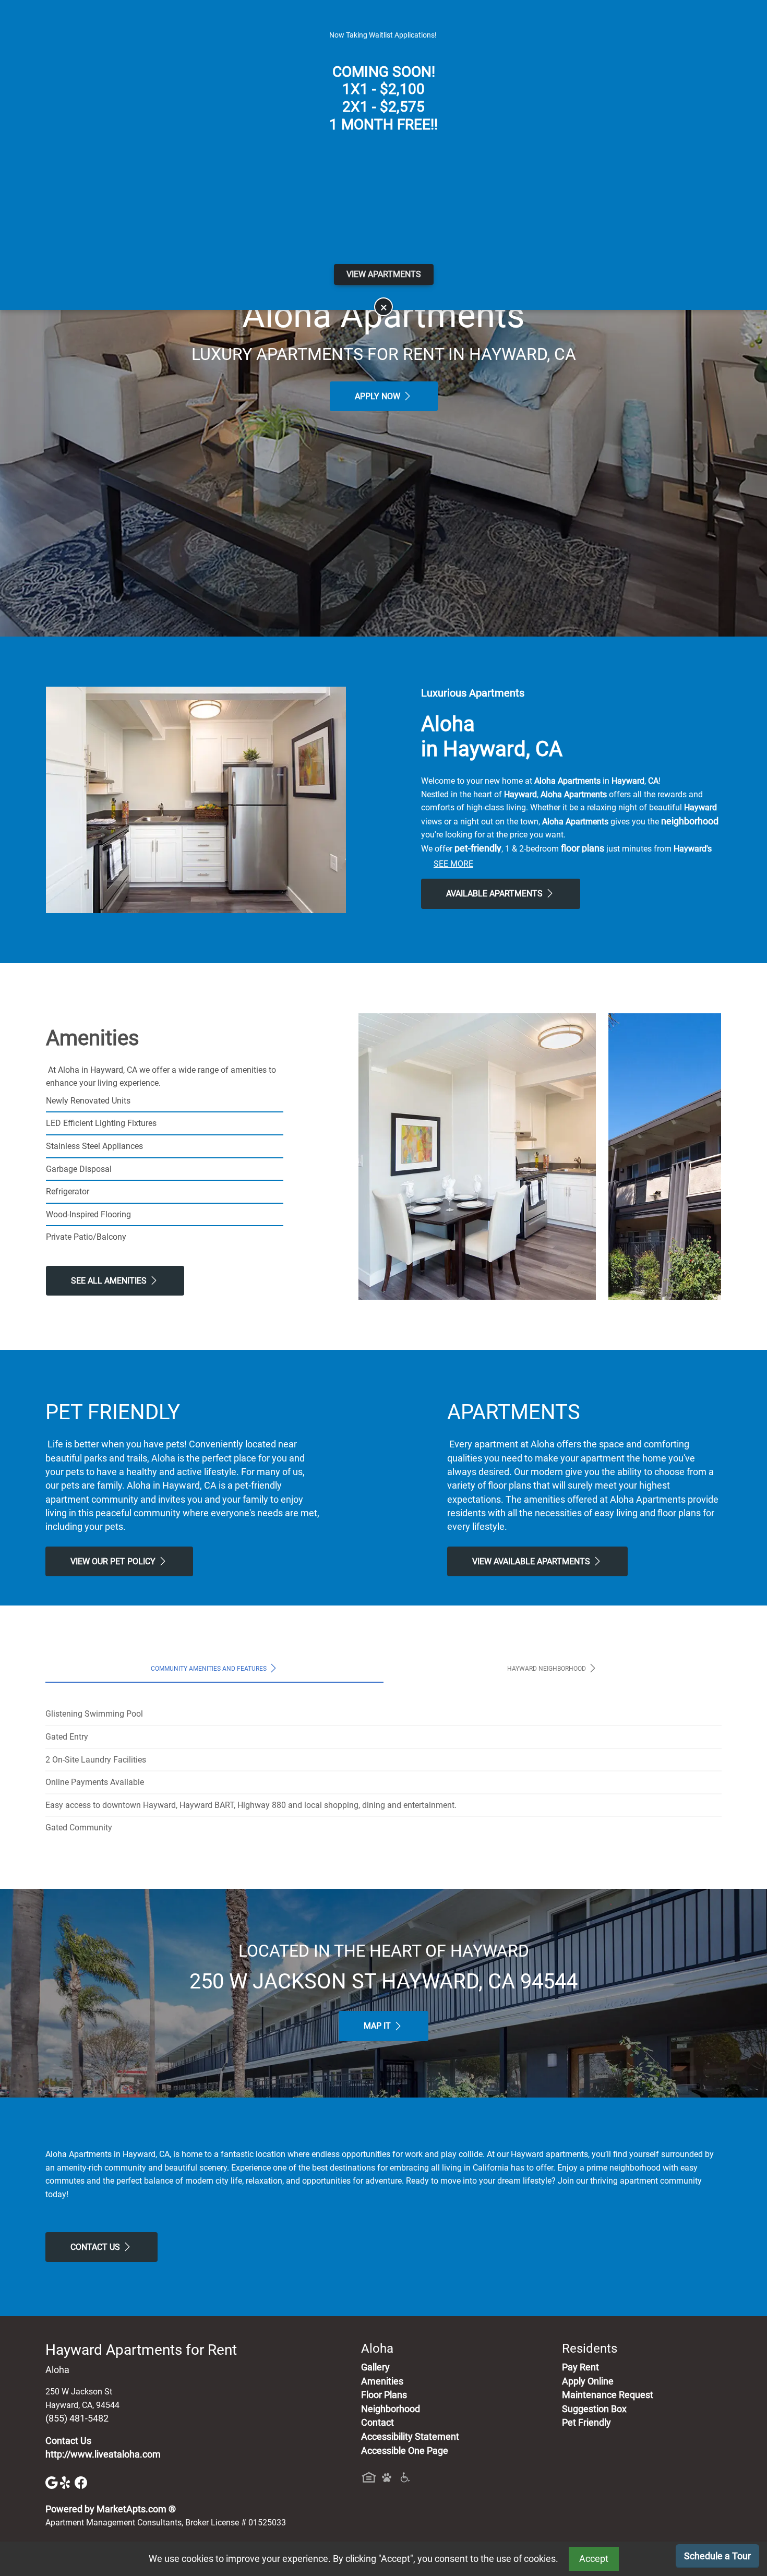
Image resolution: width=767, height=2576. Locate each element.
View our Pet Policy (114, 1561)
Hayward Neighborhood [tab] (547, 1669)
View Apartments (384, 274)
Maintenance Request (608, 2395)
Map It (378, 2026)
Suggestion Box (594, 2409)
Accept (594, 2559)
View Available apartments (532, 1561)
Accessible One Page (405, 2451)
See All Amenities (110, 1281)
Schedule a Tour (717, 2556)
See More (453, 864)
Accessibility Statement (410, 2437)
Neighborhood (391, 2409)
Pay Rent (580, 2367)
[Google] (53, 2482)
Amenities (382, 2381)
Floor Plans (384, 2395)
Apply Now (379, 396)
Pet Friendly (586, 2423)
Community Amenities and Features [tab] (209, 1669)
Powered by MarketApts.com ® (111, 2509)
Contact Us (96, 2247)
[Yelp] (67, 2482)
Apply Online (588, 2381)
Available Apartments (495, 894)
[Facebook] (81, 2482)
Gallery (375, 2367)
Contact (377, 2423)
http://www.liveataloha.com (103, 2454)
